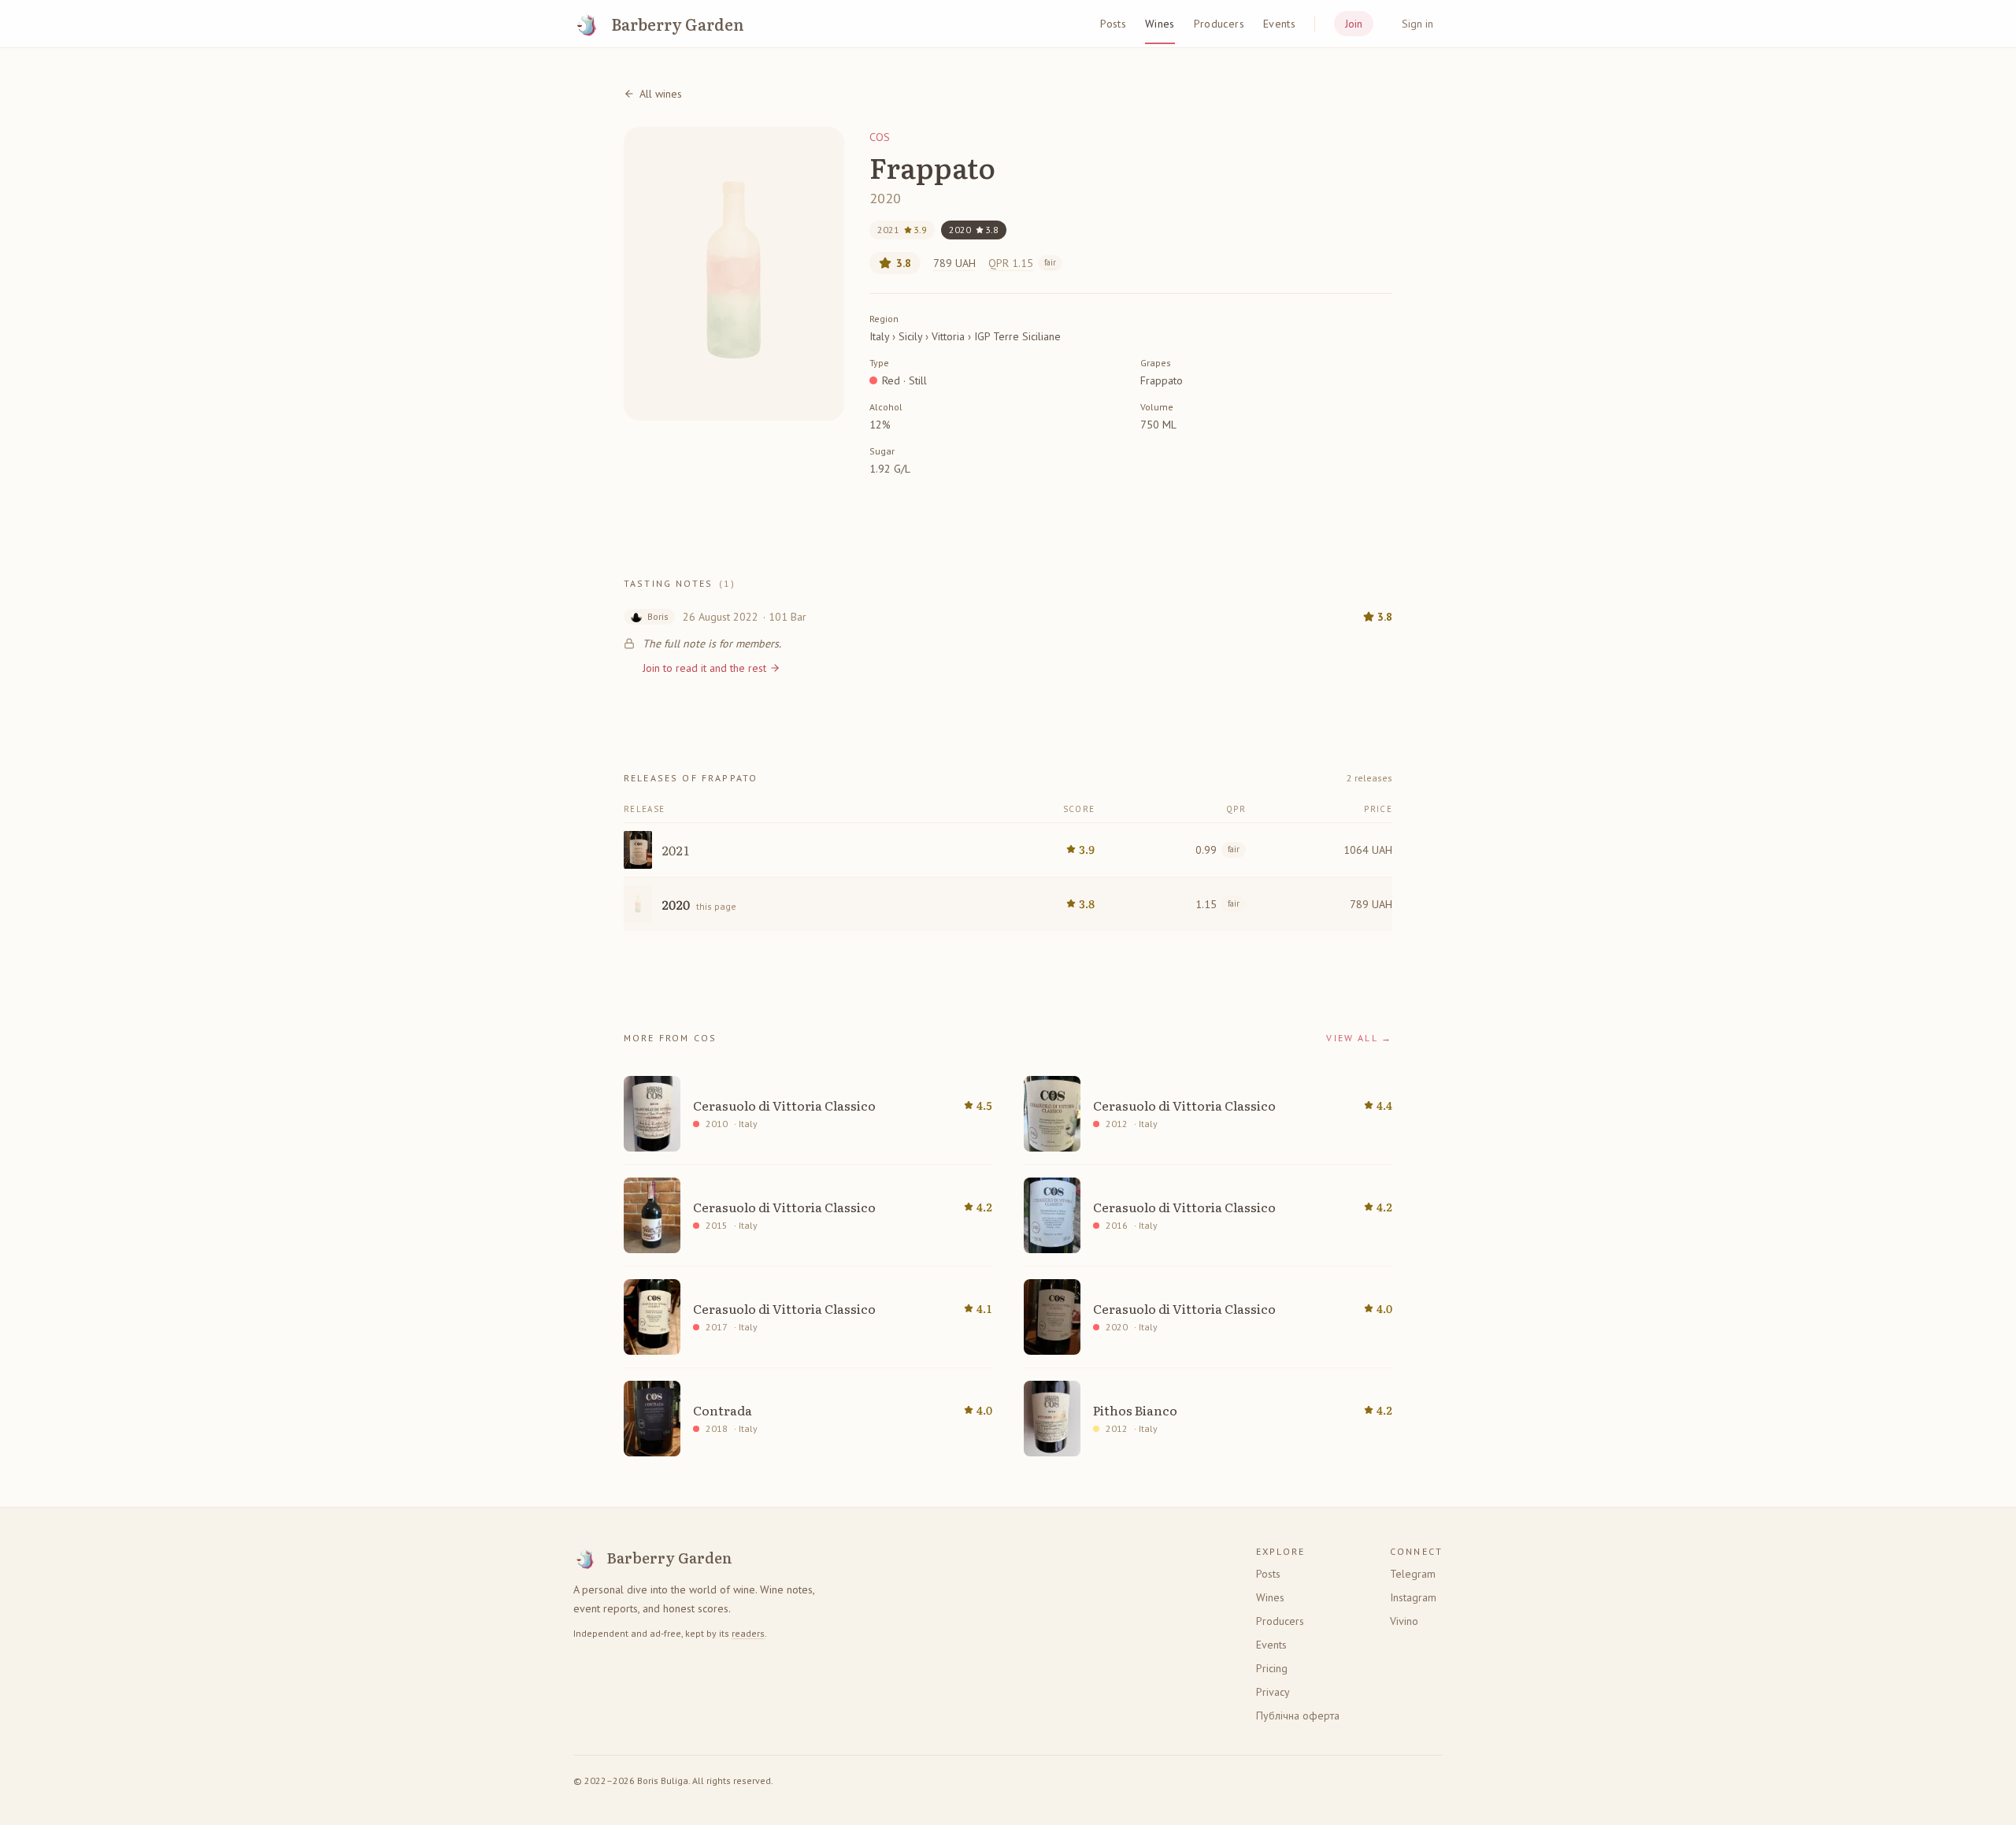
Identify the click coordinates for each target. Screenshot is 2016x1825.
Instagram (1413, 1597)
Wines (1160, 24)
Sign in (1417, 24)
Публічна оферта (1298, 1716)
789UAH (954, 263)
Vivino (1404, 1621)
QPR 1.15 (1022, 263)
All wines (661, 94)
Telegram (1413, 1574)
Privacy (1273, 1692)
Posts (1113, 24)
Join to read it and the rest (704, 668)
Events (1279, 24)
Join (1354, 24)
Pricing (1272, 1668)
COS (880, 137)
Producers (1219, 24)
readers (748, 1633)
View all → (1359, 1038)
